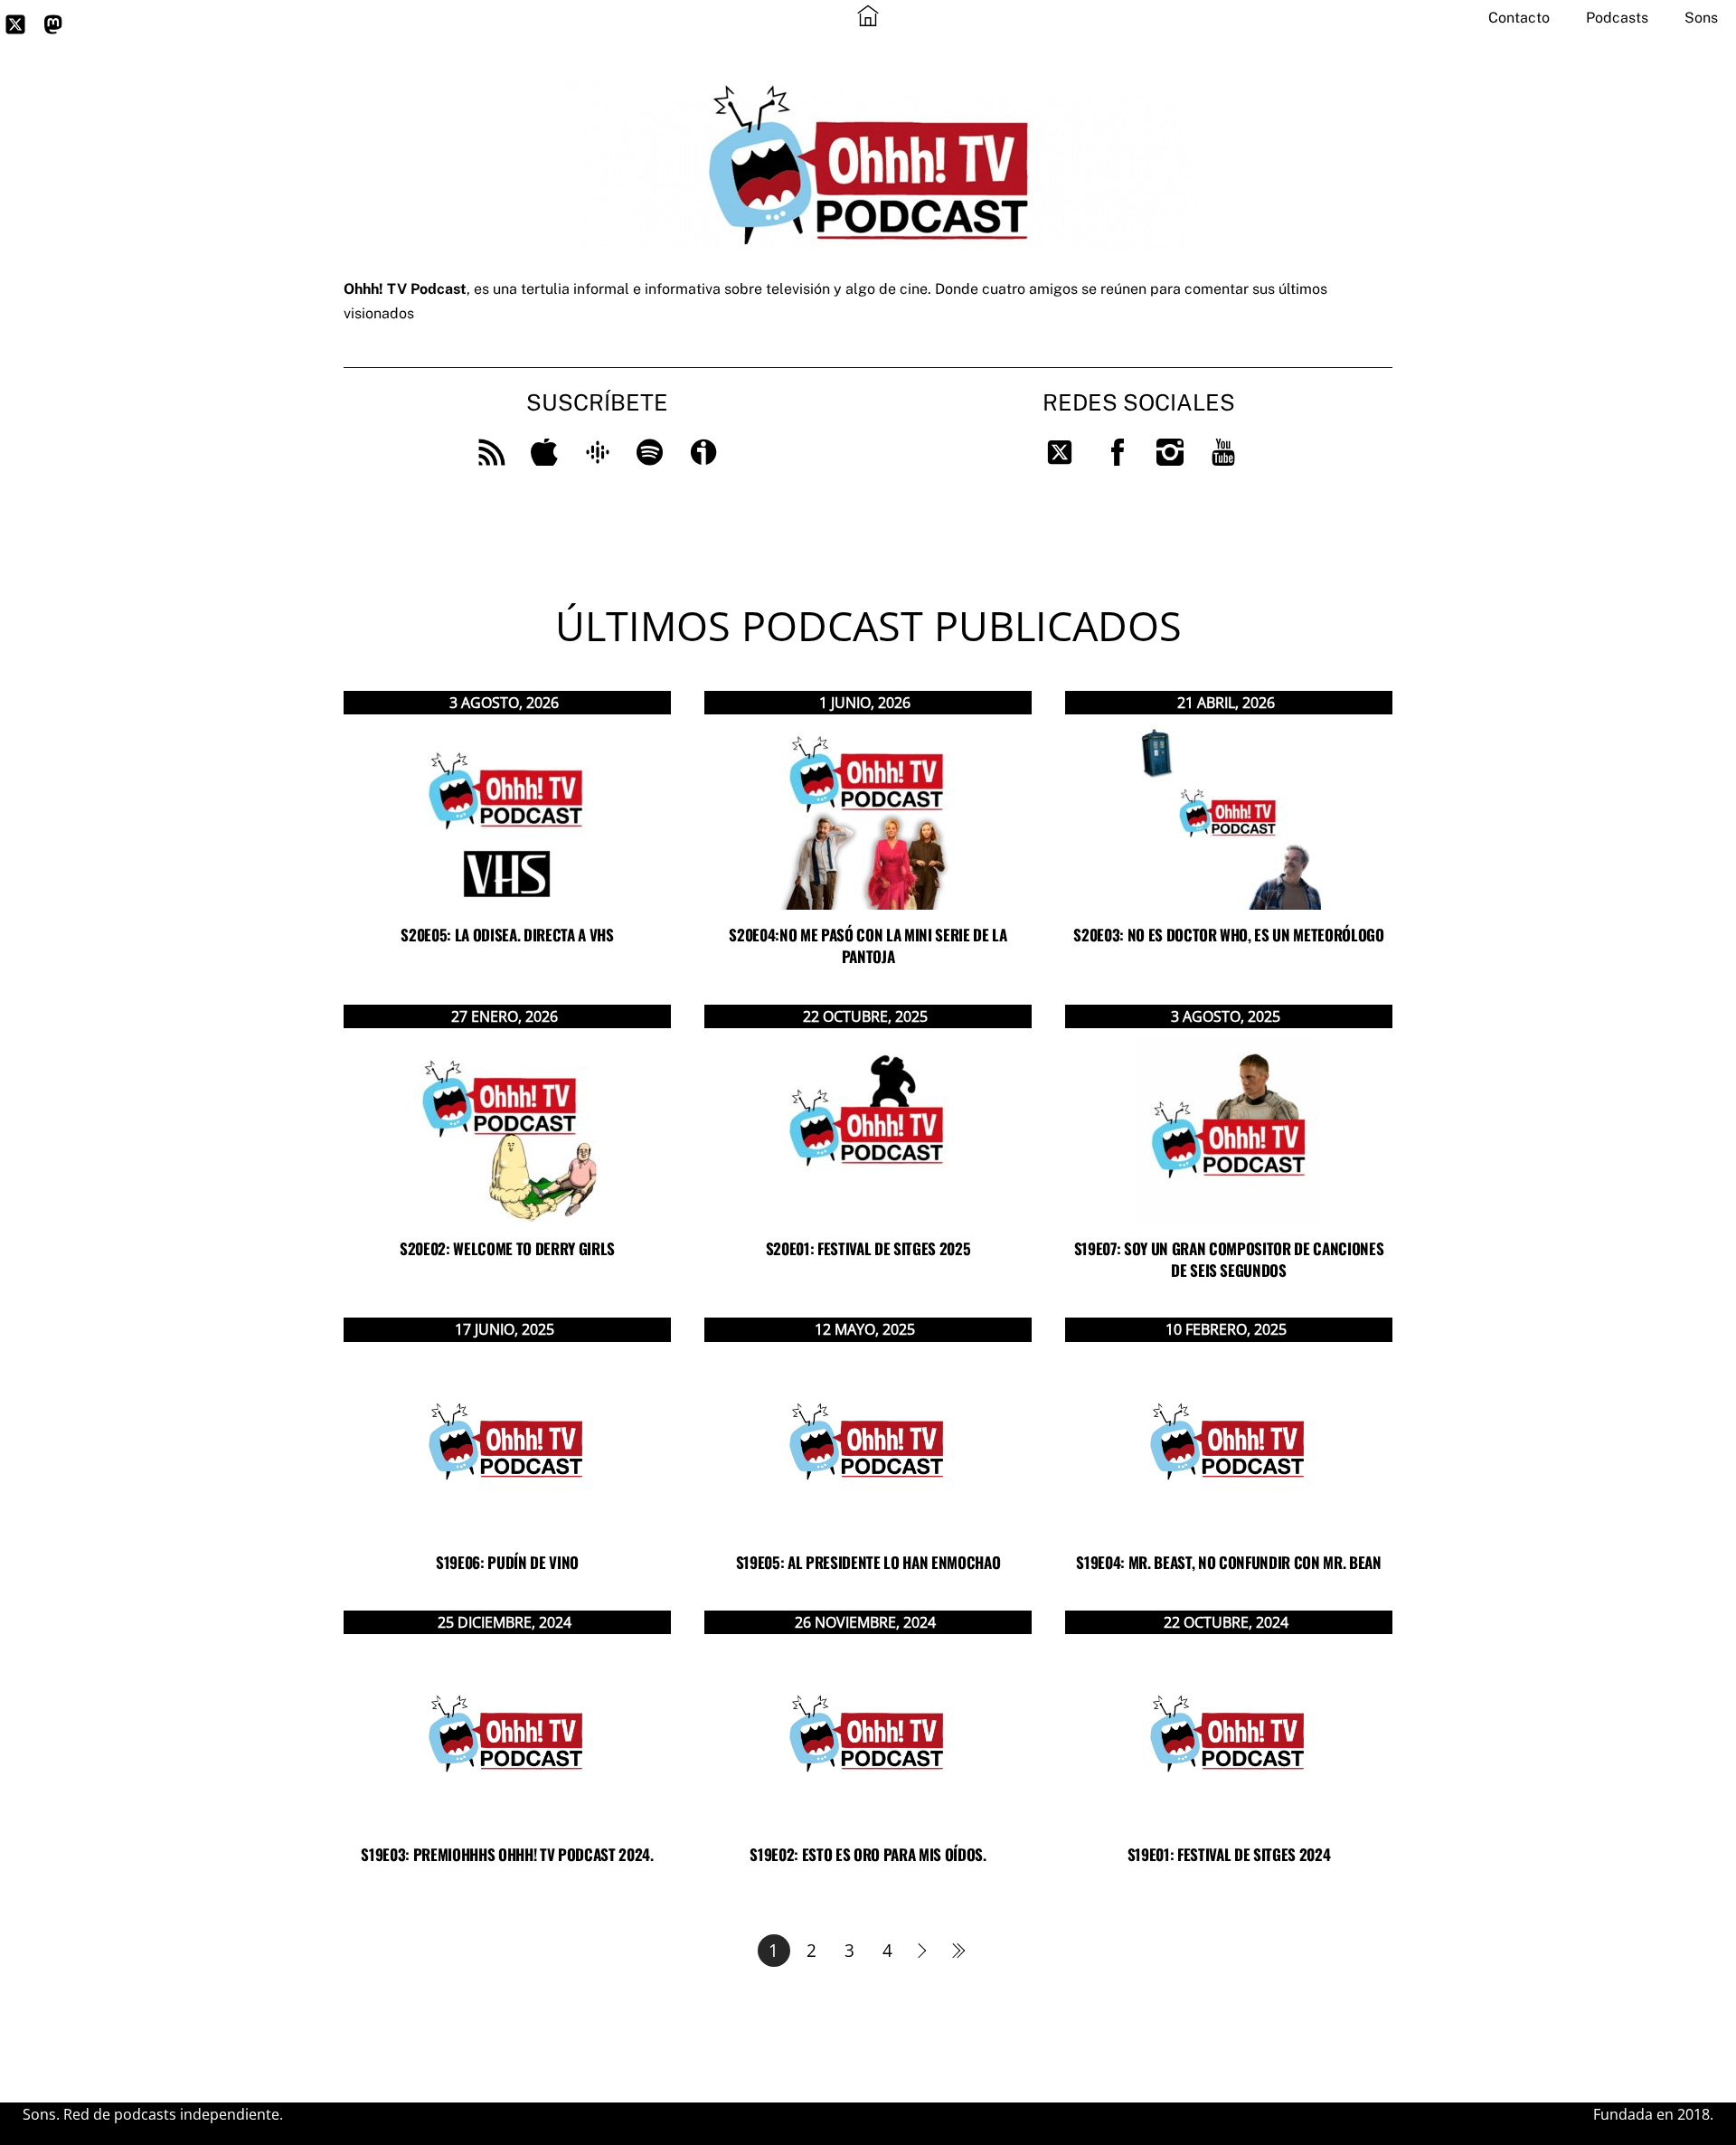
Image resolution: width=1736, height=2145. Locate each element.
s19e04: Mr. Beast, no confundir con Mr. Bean (1228, 1562)
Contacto (1519, 18)
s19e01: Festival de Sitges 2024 (1229, 1854)
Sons (1701, 18)
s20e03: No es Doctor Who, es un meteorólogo (1228, 935)
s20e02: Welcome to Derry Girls (507, 1248)
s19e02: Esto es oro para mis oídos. (868, 1854)
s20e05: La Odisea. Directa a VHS (507, 935)
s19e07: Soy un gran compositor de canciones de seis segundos (1229, 1259)
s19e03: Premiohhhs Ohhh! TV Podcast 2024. (507, 1854)
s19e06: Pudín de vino (507, 1562)
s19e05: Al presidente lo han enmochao (868, 1562)
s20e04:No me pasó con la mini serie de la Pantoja (868, 945)
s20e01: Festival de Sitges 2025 (868, 1248)
